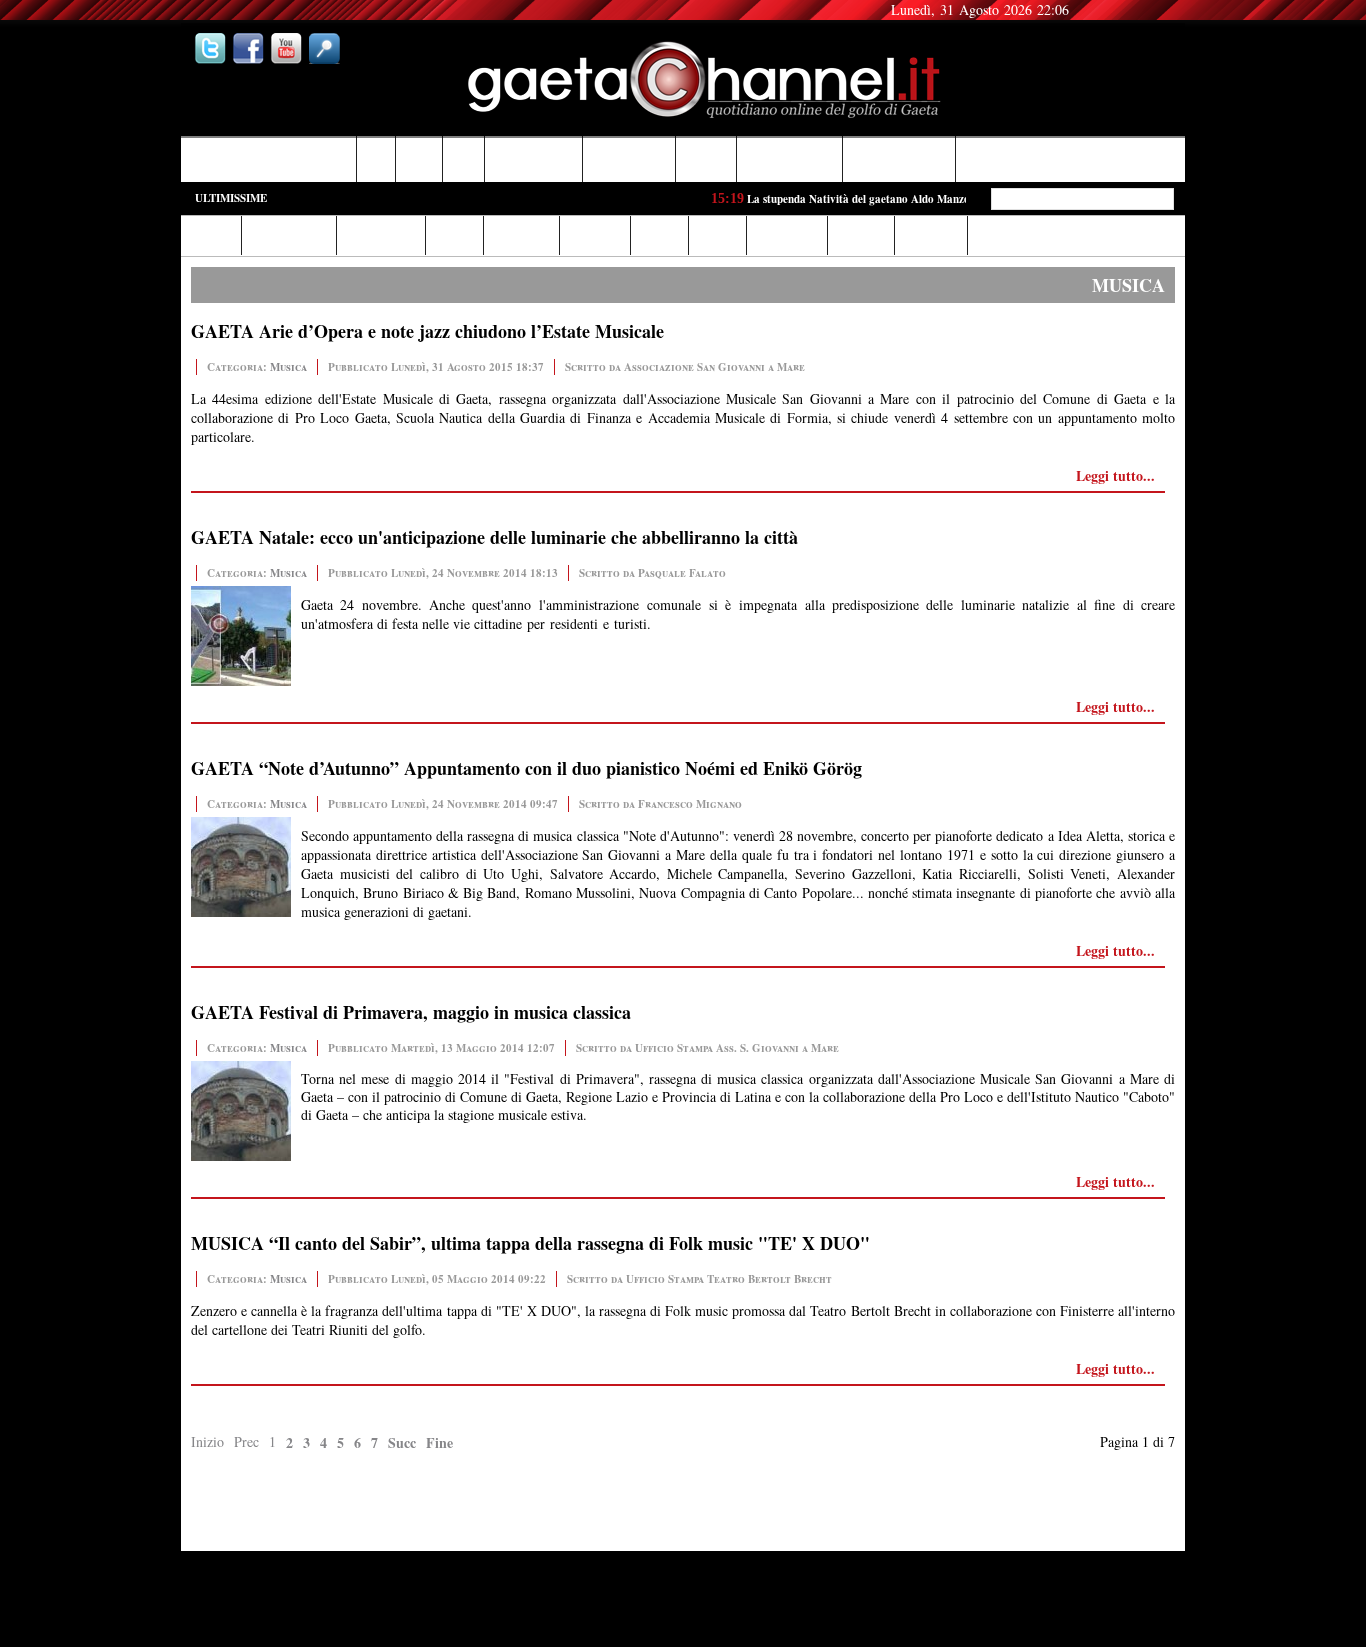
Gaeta (464, 159)
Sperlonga (706, 159)
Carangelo (266, 1544)
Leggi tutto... (1115, 475)
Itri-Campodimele (534, 159)
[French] (1127, 12)
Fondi (376, 159)
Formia (419, 159)
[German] (1147, 12)
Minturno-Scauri (629, 159)
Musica (288, 367)
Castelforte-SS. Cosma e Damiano (269, 159)
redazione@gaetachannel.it (1117, 1527)
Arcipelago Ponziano (899, 159)
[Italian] (1087, 12)
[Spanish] (1167, 12)
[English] (1107, 12)
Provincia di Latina (790, 159)
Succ (402, 1442)
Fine (439, 1442)
